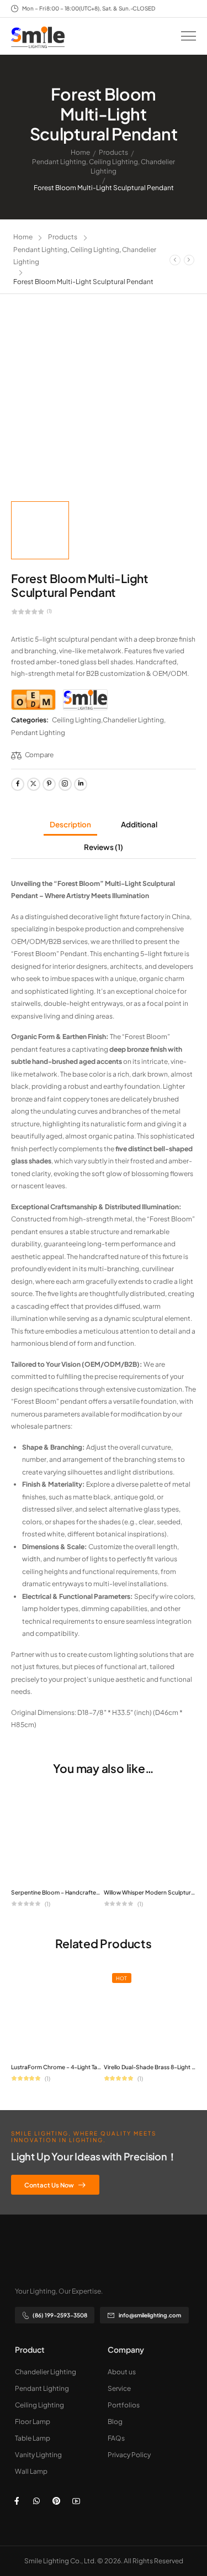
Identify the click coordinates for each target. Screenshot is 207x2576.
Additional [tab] (139, 824)
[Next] (189, 260)
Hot (121, 1978)
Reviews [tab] (104, 847)
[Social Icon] (18, 784)
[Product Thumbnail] (104, 403)
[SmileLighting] (85, 700)
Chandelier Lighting (133, 720)
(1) (49, 611)
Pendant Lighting (59, 162)
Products (113, 152)
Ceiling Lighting (113, 162)
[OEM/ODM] (33, 700)
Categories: (30, 720)
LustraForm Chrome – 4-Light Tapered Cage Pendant (83, 2067)
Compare (39, 755)
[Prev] (175, 260)
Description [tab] (70, 824)
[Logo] (38, 37)
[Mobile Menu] (189, 36)
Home (80, 152)
